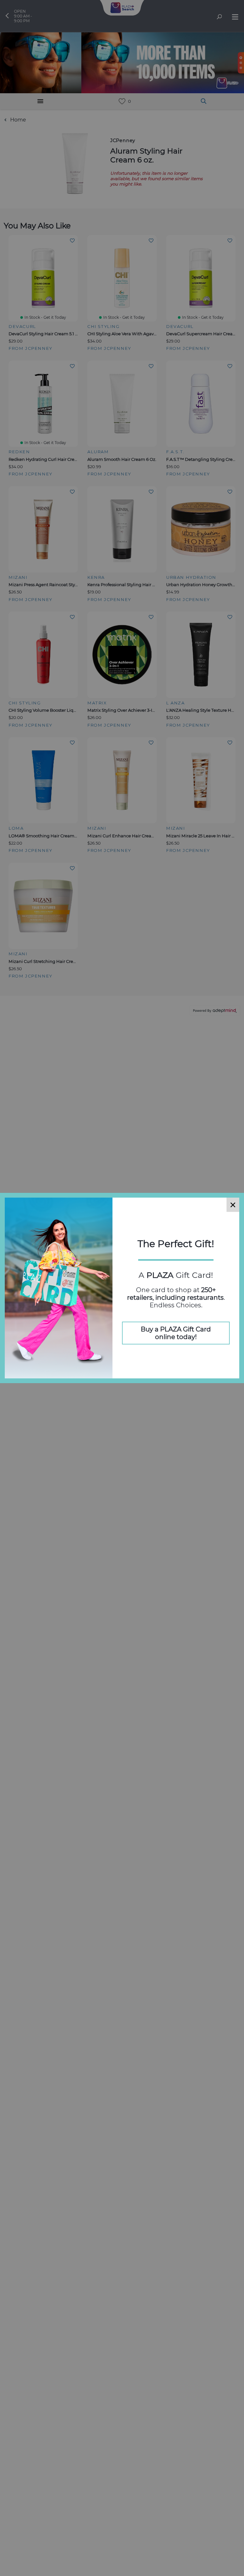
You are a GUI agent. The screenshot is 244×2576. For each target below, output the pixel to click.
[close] (233, 1205)
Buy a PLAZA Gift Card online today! (176, 1333)
